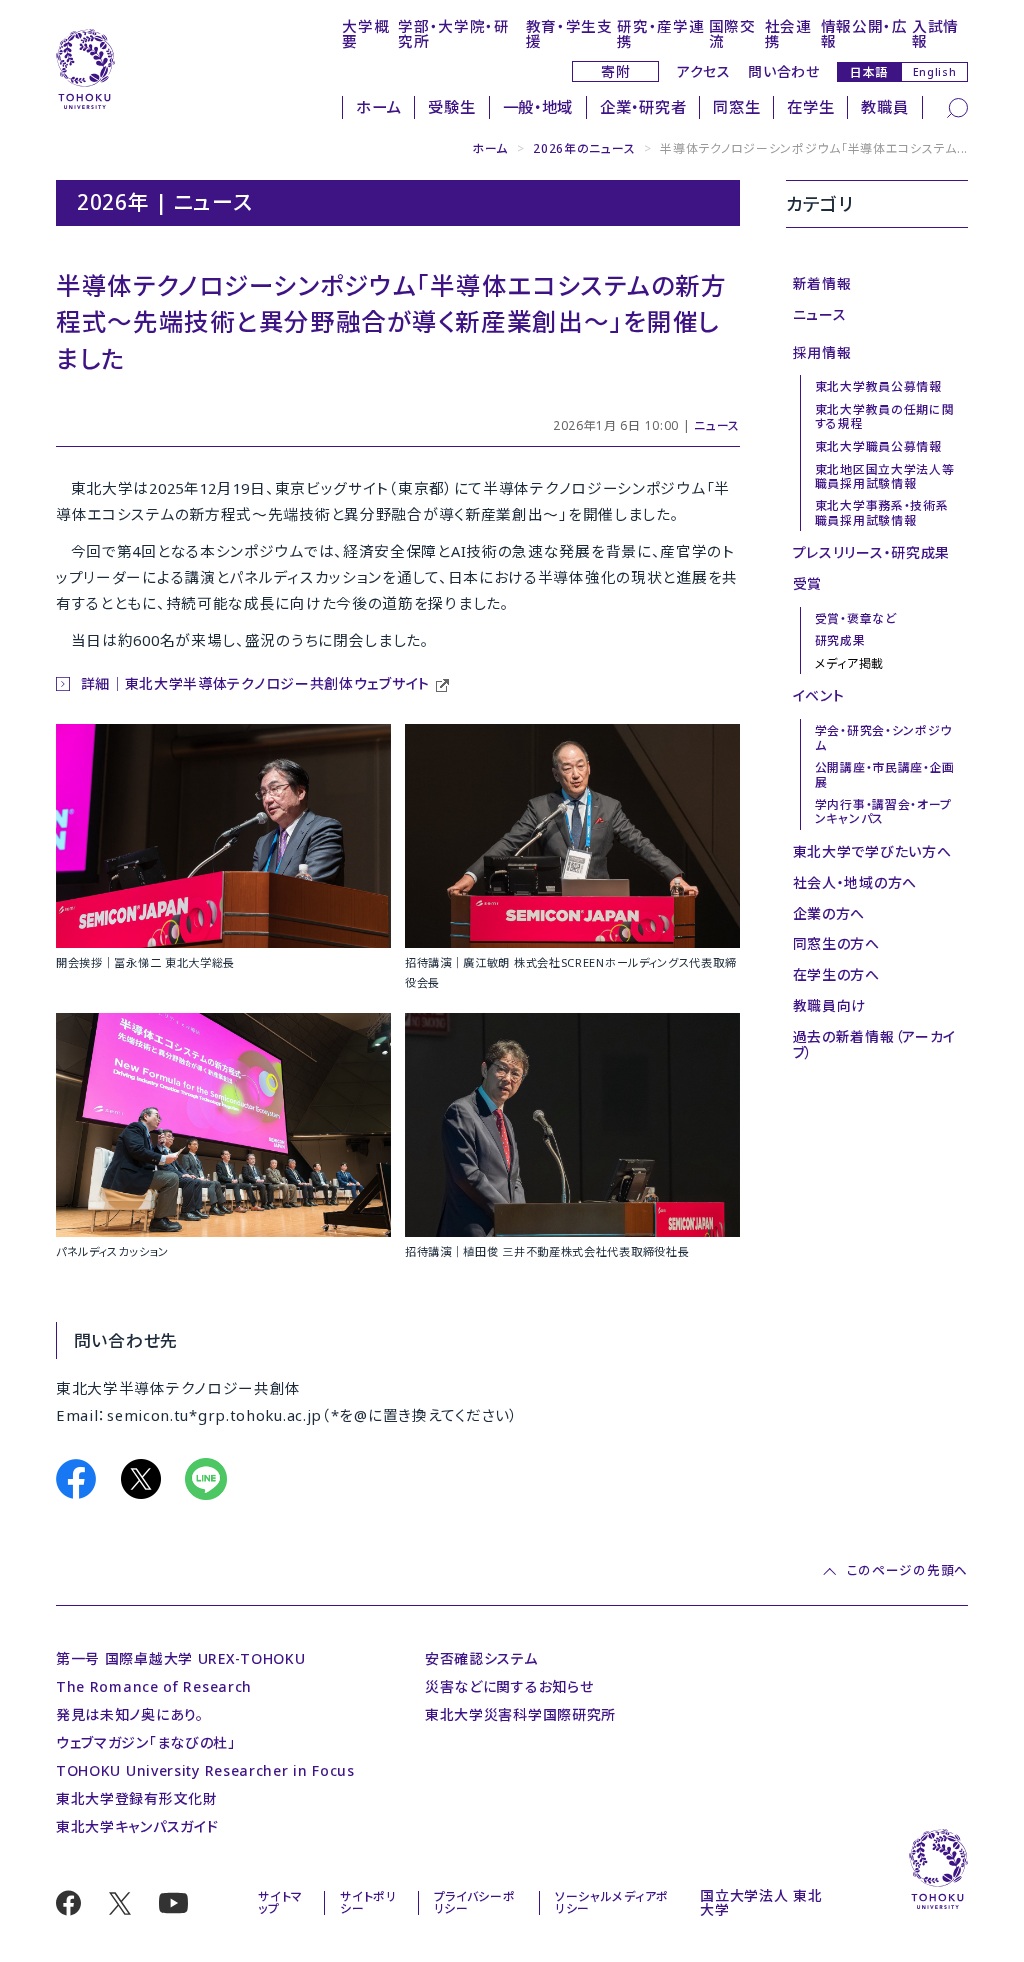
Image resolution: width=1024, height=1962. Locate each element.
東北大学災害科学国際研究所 (520, 1714)
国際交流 (732, 33)
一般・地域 (538, 107)
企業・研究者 (643, 107)
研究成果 (840, 640)
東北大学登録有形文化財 (137, 1798)
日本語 (869, 71)
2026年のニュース (584, 148)
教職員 (884, 107)
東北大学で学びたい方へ (872, 851)
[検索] (957, 106)
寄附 (615, 71)
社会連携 (788, 33)
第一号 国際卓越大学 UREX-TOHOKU (180, 1658)
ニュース (717, 425)
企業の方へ (829, 913)
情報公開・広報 (864, 33)
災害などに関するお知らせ (509, 1686)
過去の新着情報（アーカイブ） (874, 1045)
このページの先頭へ (907, 1572)
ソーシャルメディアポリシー (612, 1902)
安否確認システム (481, 1658)
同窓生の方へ (836, 943)
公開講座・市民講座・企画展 (885, 774)
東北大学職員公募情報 (878, 446)
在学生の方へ (836, 974)
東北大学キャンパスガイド (137, 1826)
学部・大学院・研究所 (454, 33)
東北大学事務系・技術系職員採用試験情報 (882, 512)
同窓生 (736, 107)
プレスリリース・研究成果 (871, 552)
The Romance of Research (154, 1686)
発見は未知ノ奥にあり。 (130, 1714)
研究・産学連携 (660, 33)
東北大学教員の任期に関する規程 (885, 416)
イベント (819, 695)
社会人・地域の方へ (855, 882)
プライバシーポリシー (475, 1902)
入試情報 (935, 33)
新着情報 (822, 283)
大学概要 (365, 33)
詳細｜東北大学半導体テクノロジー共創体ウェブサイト (256, 683)
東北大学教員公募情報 (878, 386)
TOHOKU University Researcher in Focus (205, 1770)
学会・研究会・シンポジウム (883, 737)
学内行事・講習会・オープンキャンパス (883, 811)
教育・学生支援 (569, 33)
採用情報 (822, 352)
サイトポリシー (368, 1902)
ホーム (378, 107)
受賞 (807, 583)
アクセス (704, 71)
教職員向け (830, 1005)
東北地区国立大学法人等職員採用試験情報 (885, 476)
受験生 (451, 107)
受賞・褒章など (856, 618)
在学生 (810, 107)
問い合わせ (784, 71)
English (935, 72)
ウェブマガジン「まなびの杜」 (146, 1742)
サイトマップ (280, 1902)
